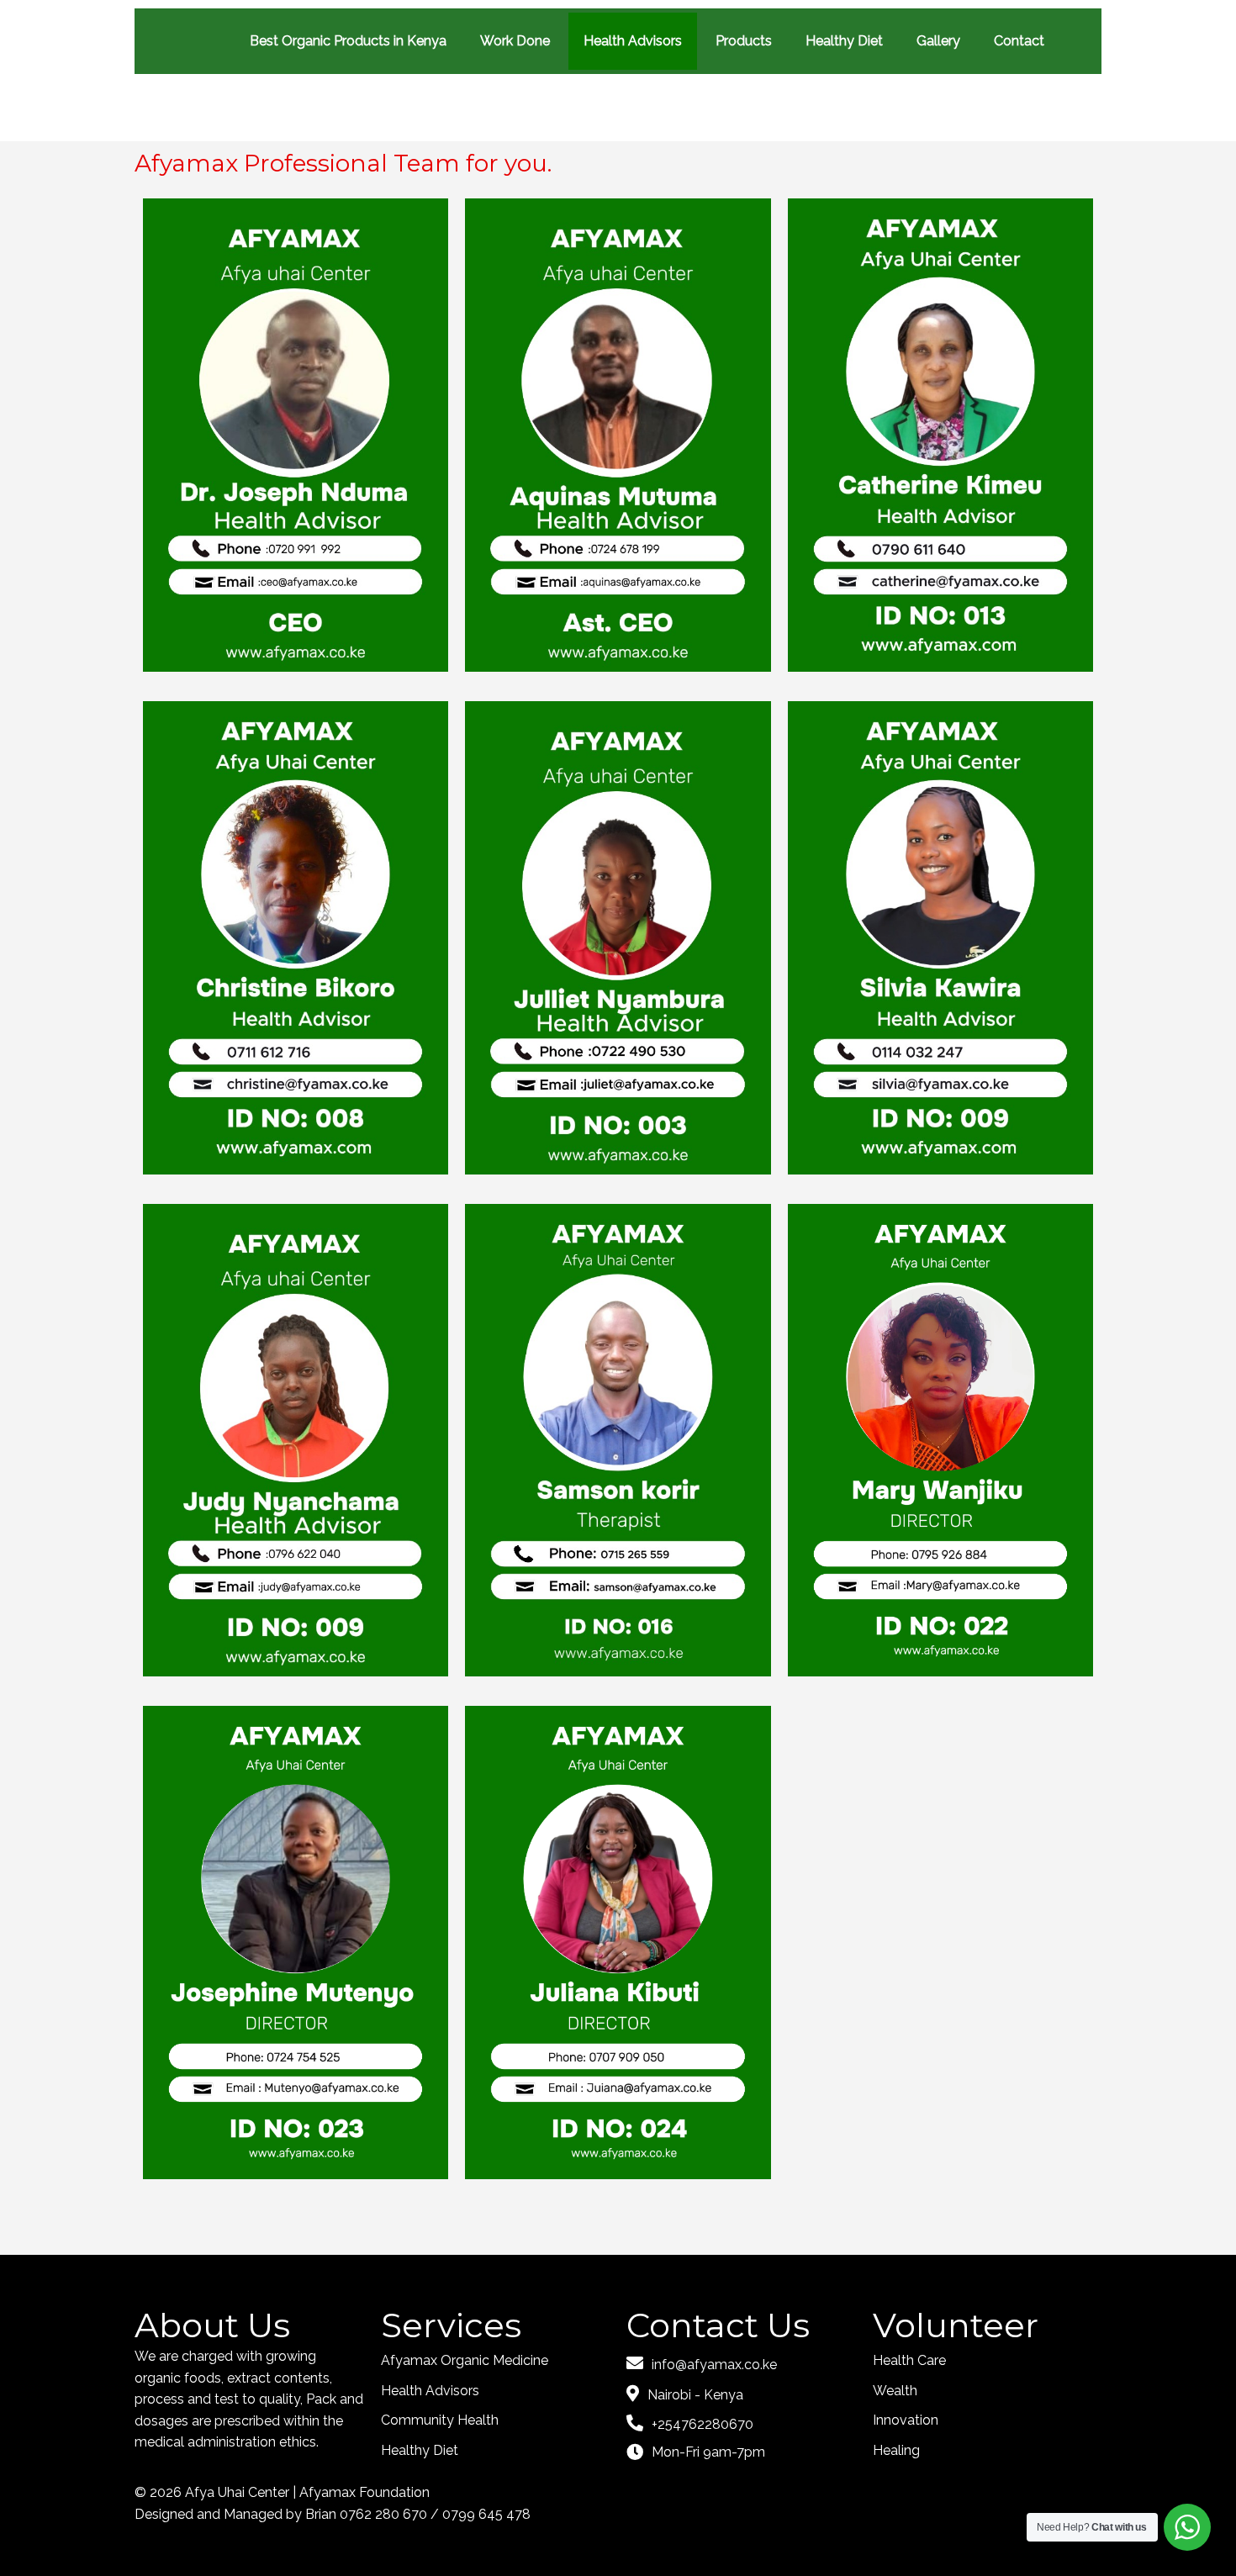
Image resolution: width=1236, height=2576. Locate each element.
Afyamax (329, 2492)
